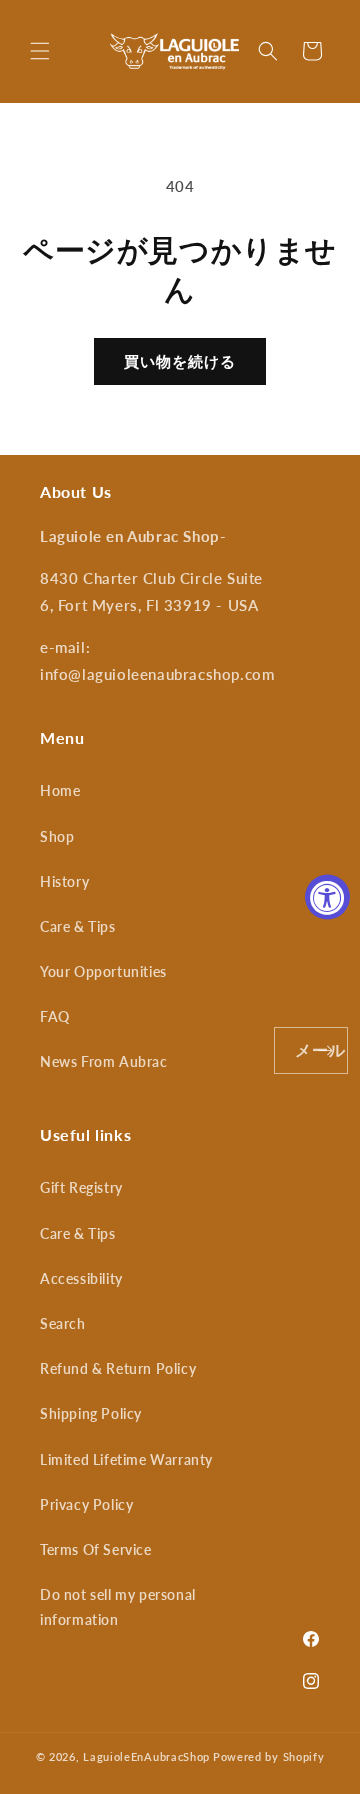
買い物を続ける (180, 361)
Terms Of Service (96, 1549)
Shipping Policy (91, 1413)
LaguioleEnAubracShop (146, 1756)
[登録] (325, 1050)
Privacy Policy (86, 1504)
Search (63, 1323)
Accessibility (81, 1278)
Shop (57, 836)
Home (60, 790)
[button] (40, 51)
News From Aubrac (104, 1061)
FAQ (55, 1016)
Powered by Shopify (269, 1756)
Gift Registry (81, 1187)
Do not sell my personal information (118, 1607)
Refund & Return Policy (118, 1368)
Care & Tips (78, 926)
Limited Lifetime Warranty (126, 1459)
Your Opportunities (103, 971)
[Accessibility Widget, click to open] (327, 897)
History (64, 881)
